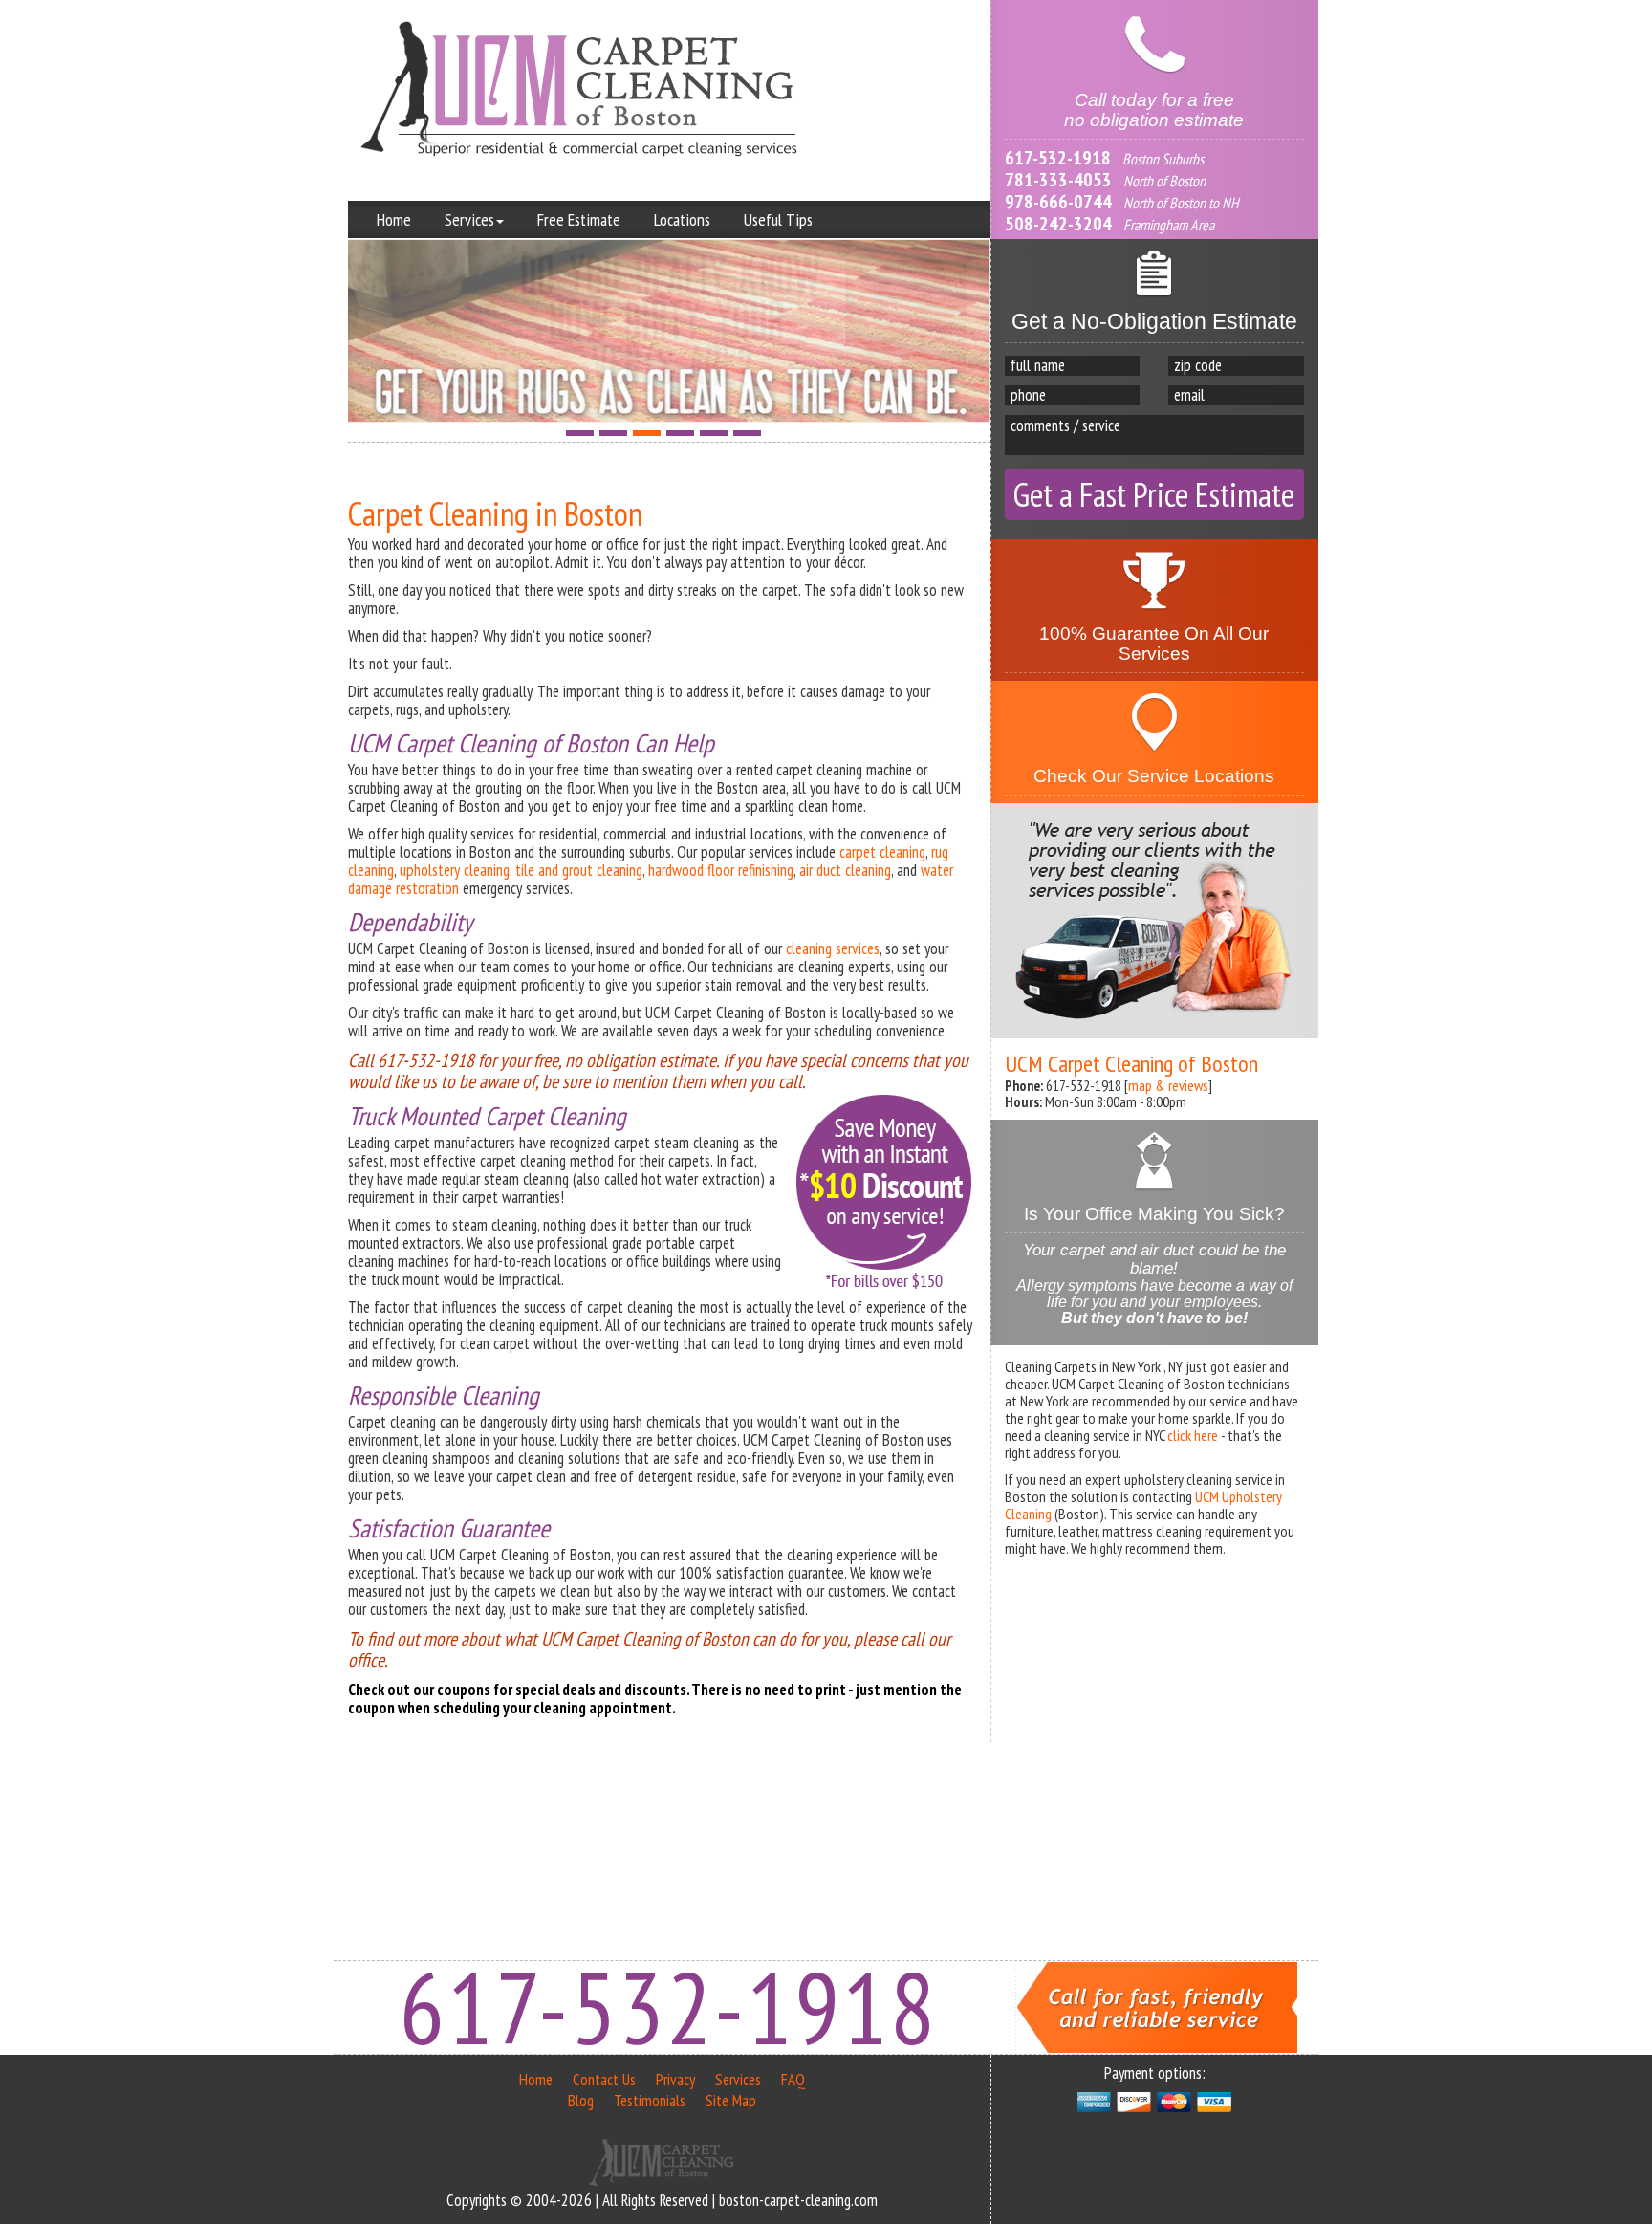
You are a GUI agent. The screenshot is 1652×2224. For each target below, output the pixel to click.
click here (1193, 1435)
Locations (682, 219)
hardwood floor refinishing (721, 870)
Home (394, 219)
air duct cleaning (845, 870)
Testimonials (650, 2101)
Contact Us (604, 2080)
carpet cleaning (882, 852)
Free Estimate (579, 219)
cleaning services (833, 948)
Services (469, 219)
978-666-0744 (1058, 202)
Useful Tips (778, 219)
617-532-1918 (1058, 158)
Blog (581, 2101)
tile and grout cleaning (579, 870)
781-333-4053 (1058, 180)
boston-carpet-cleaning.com (798, 2200)
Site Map (731, 2101)
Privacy (675, 2080)
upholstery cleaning (455, 870)
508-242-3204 (1058, 224)
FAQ (793, 2080)
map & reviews (1168, 1085)
